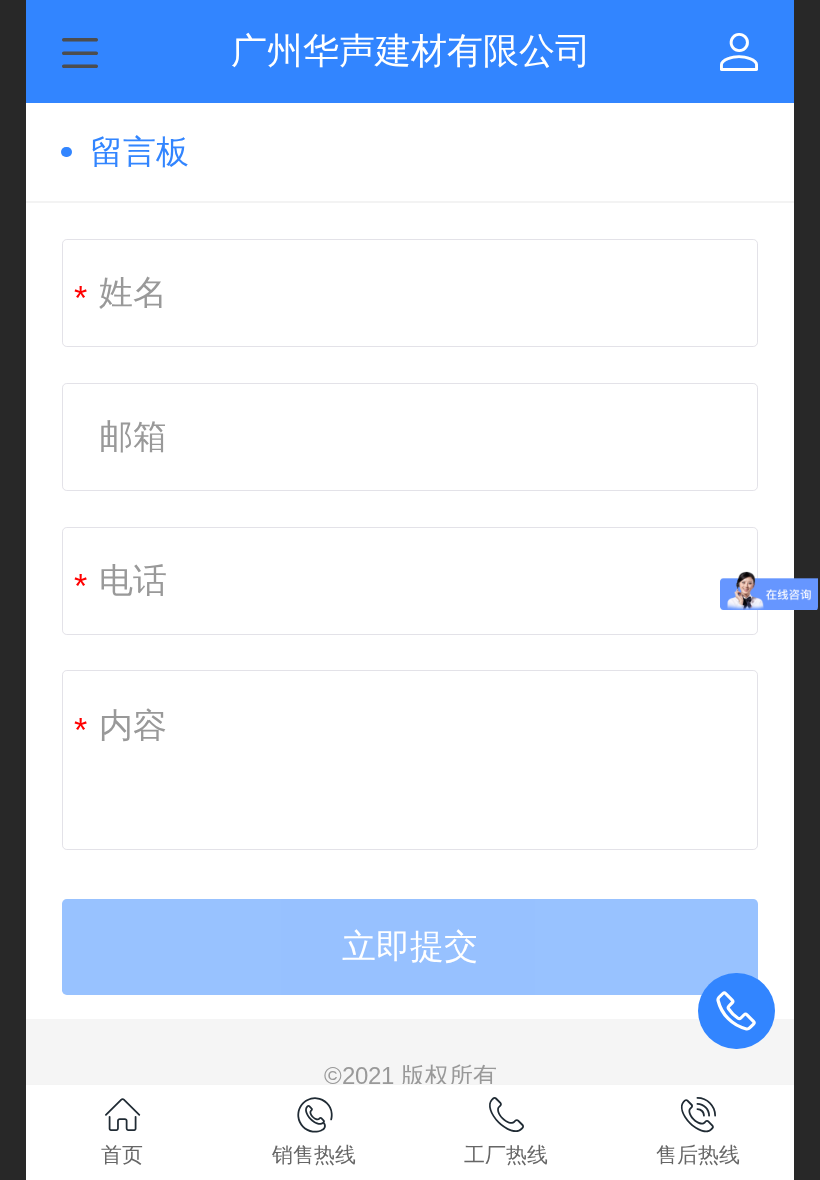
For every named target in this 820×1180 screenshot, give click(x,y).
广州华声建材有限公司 (411, 50)
